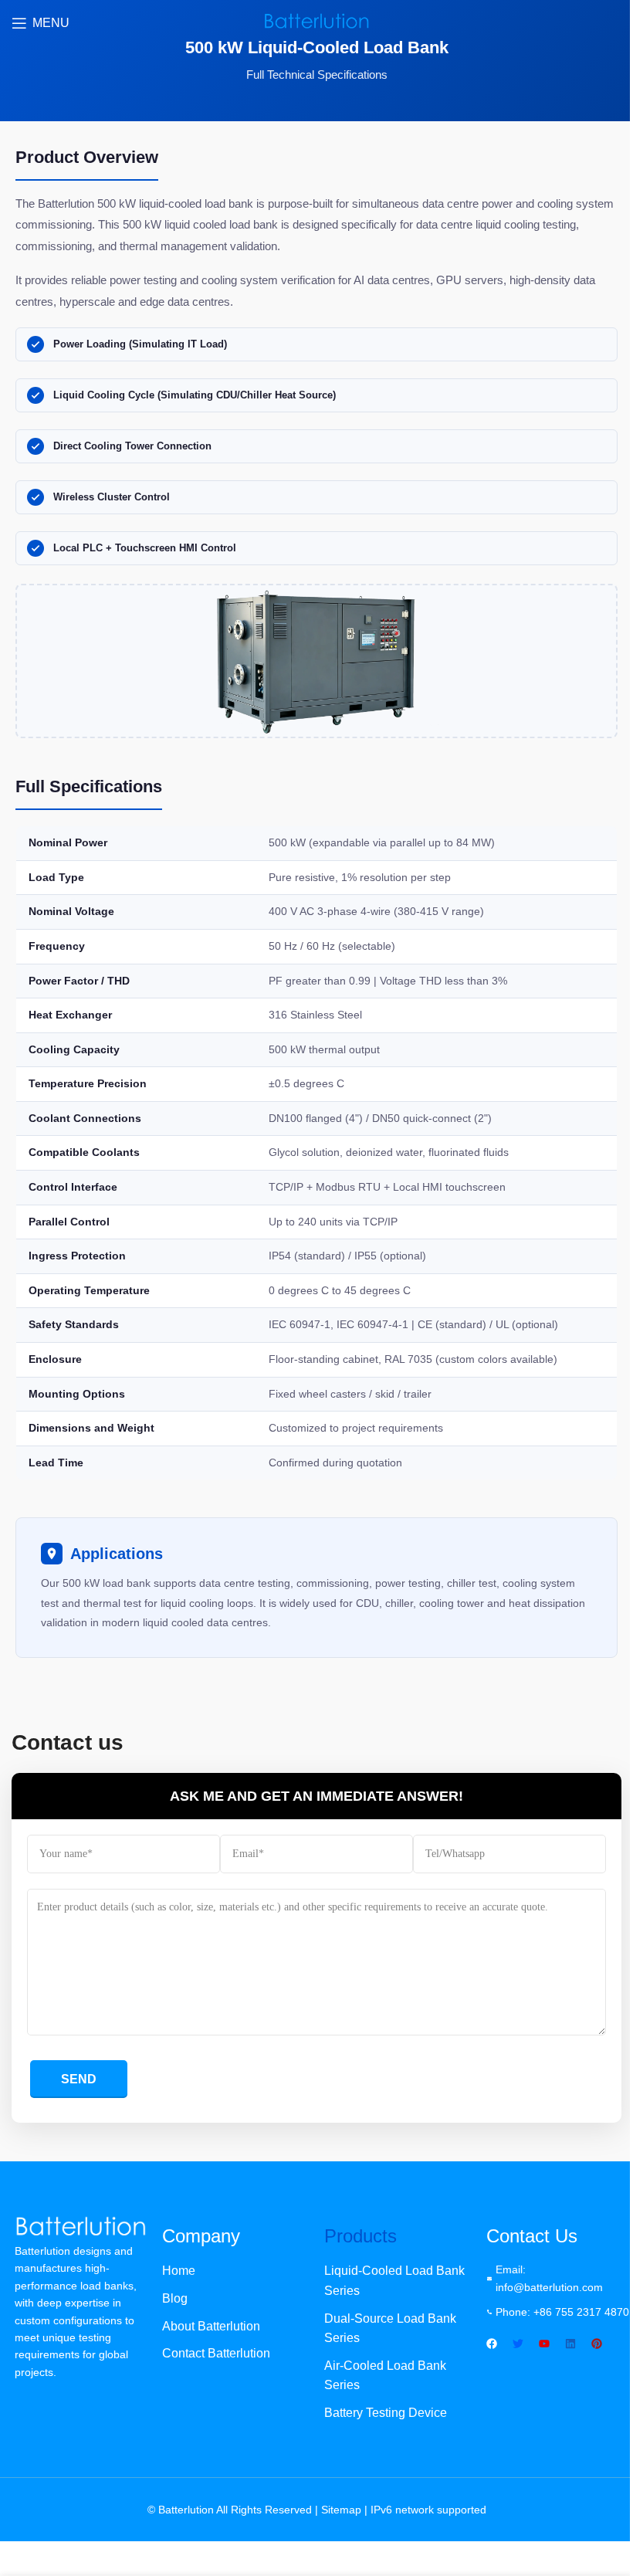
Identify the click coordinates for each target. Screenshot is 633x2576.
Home (179, 2271)
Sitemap (341, 2510)
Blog (175, 2298)
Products (361, 2236)
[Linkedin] (570, 2344)
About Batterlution (211, 2326)
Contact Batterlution (216, 2353)
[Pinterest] (597, 2344)
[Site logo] (316, 22)
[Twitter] (518, 2344)
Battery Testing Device (386, 2413)
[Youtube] (544, 2344)
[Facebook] (492, 2344)
